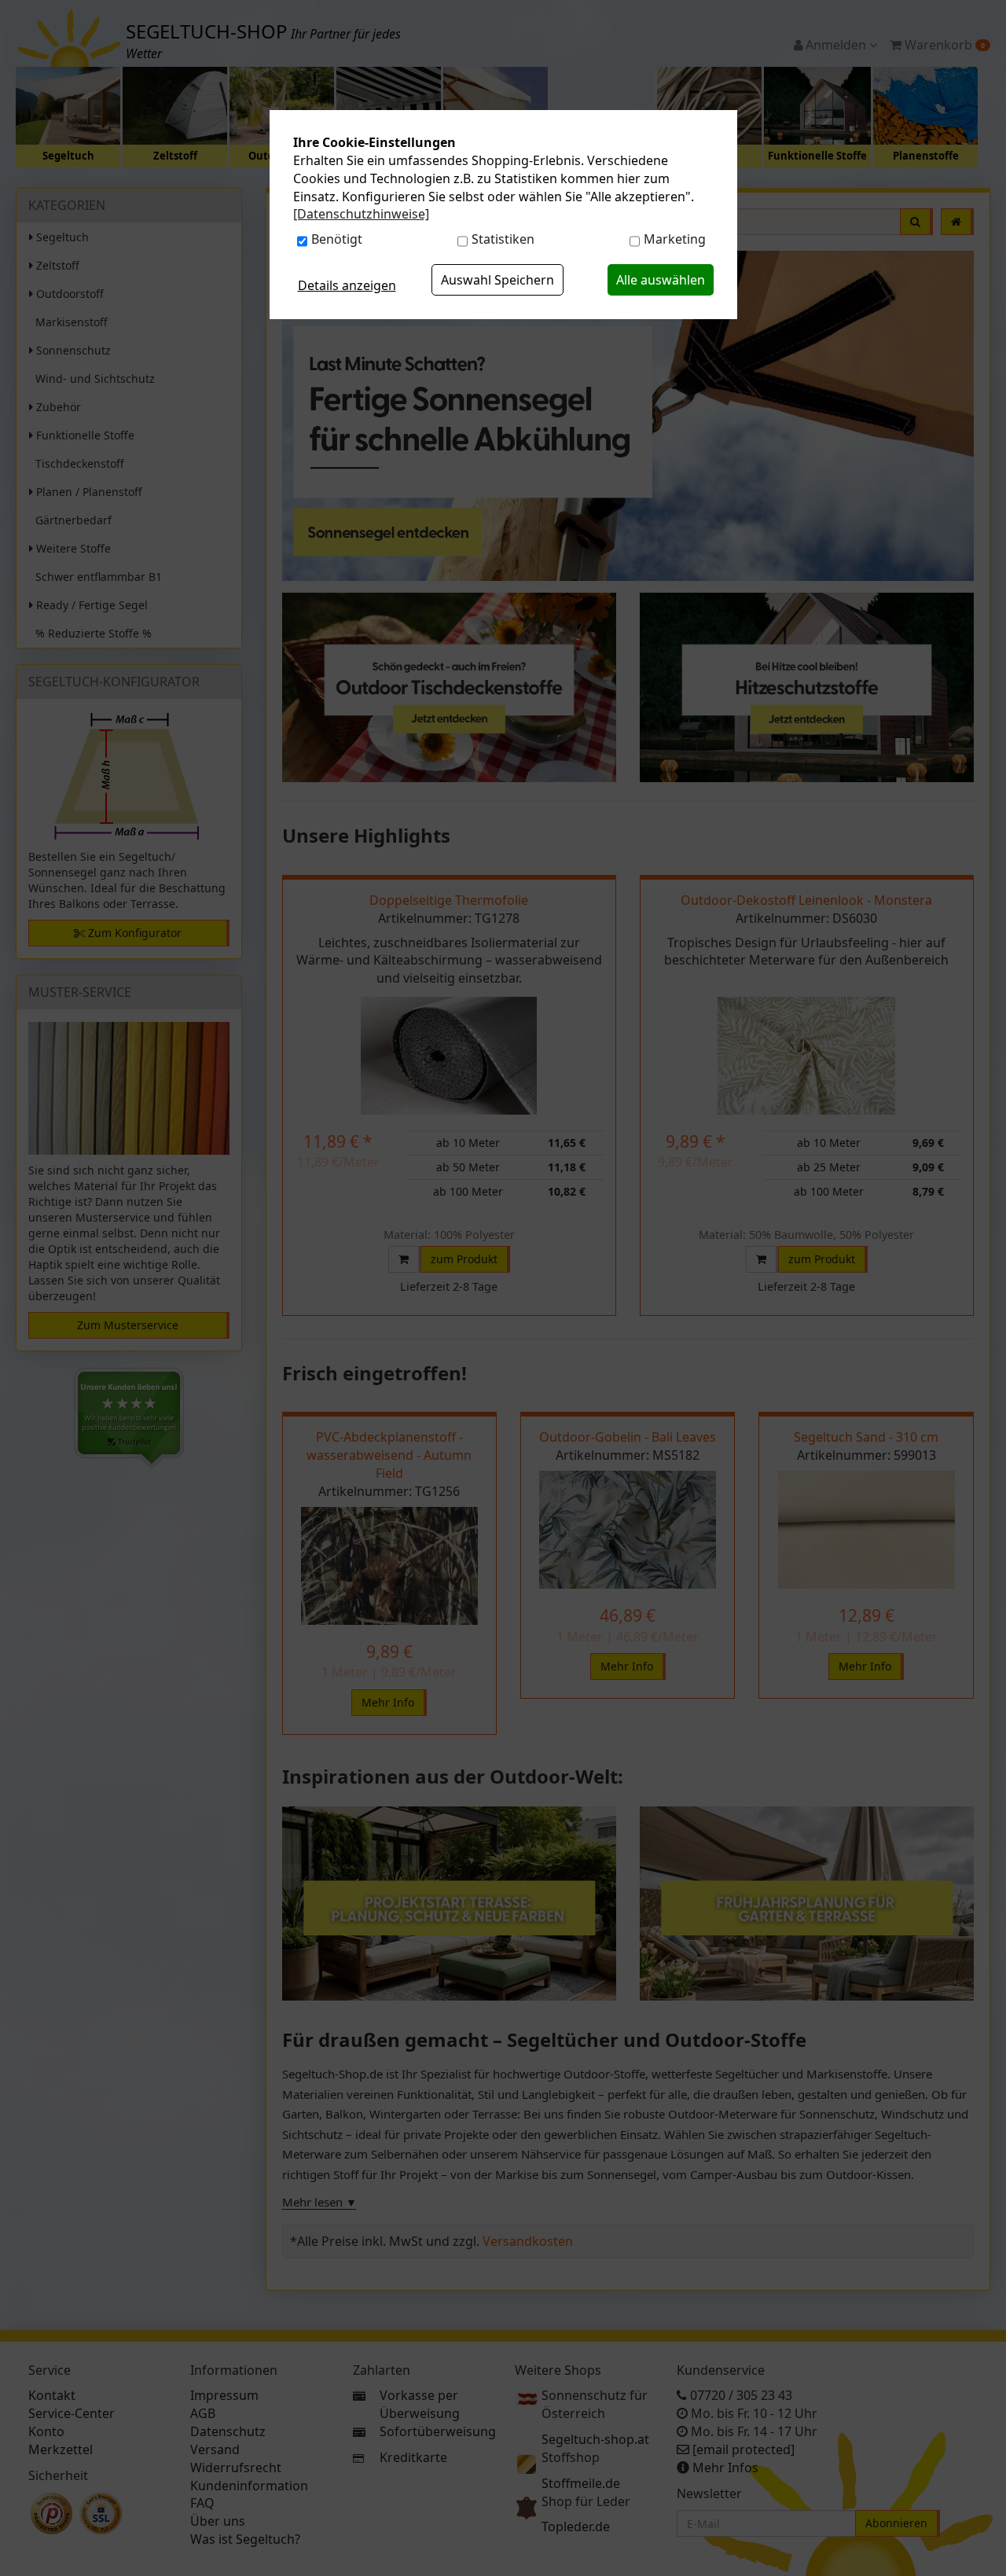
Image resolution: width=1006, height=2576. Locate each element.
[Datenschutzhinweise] (361, 214)
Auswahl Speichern (497, 280)
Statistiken (503, 239)
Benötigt (337, 239)
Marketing (675, 239)
